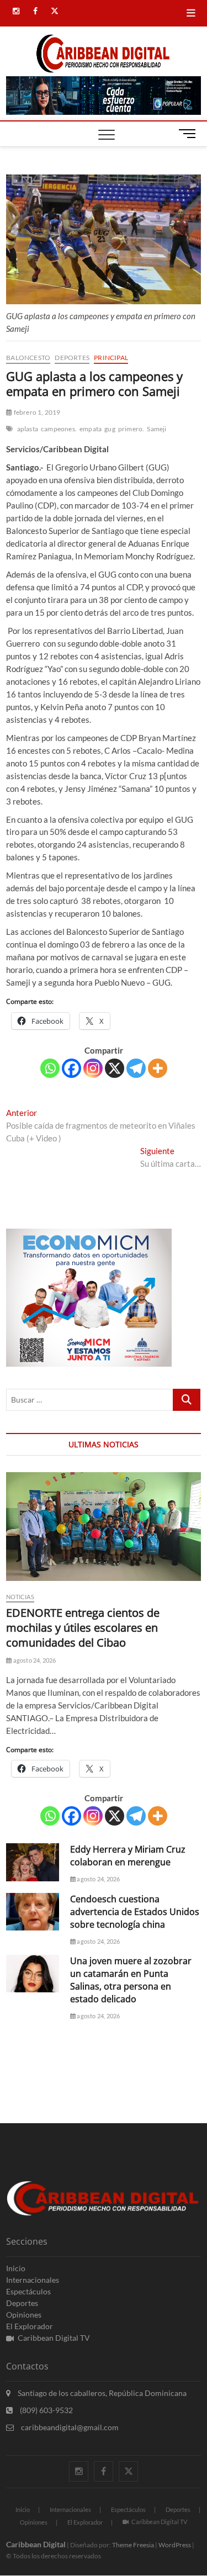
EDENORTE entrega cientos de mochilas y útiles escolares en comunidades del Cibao (83, 1628)
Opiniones (24, 2315)
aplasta (28, 429)
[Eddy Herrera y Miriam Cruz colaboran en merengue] (33, 1862)
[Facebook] (71, 1068)
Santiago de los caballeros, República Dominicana (101, 2393)
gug (110, 429)
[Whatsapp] (50, 1068)
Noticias (20, 1597)
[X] (115, 1068)
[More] (158, 1068)
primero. (131, 429)
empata (91, 429)
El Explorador (30, 2326)
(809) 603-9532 (46, 2410)
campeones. (59, 429)
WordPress (175, 2545)
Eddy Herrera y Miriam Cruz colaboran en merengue (128, 1856)
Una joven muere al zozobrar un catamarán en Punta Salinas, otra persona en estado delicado (131, 1980)
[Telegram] (136, 1068)
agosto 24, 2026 (34, 1660)
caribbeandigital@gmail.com (69, 2427)
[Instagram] (93, 1068)
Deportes (72, 358)
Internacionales (33, 2280)
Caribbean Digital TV (54, 2338)
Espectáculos (28, 2291)
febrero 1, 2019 (36, 412)
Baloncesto (28, 358)
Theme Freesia (133, 2545)
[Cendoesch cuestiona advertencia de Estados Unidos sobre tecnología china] (33, 1912)
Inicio (16, 2268)
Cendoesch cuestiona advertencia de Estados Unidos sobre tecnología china (135, 1912)
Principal (111, 358)
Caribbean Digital (36, 2544)
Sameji (156, 429)
